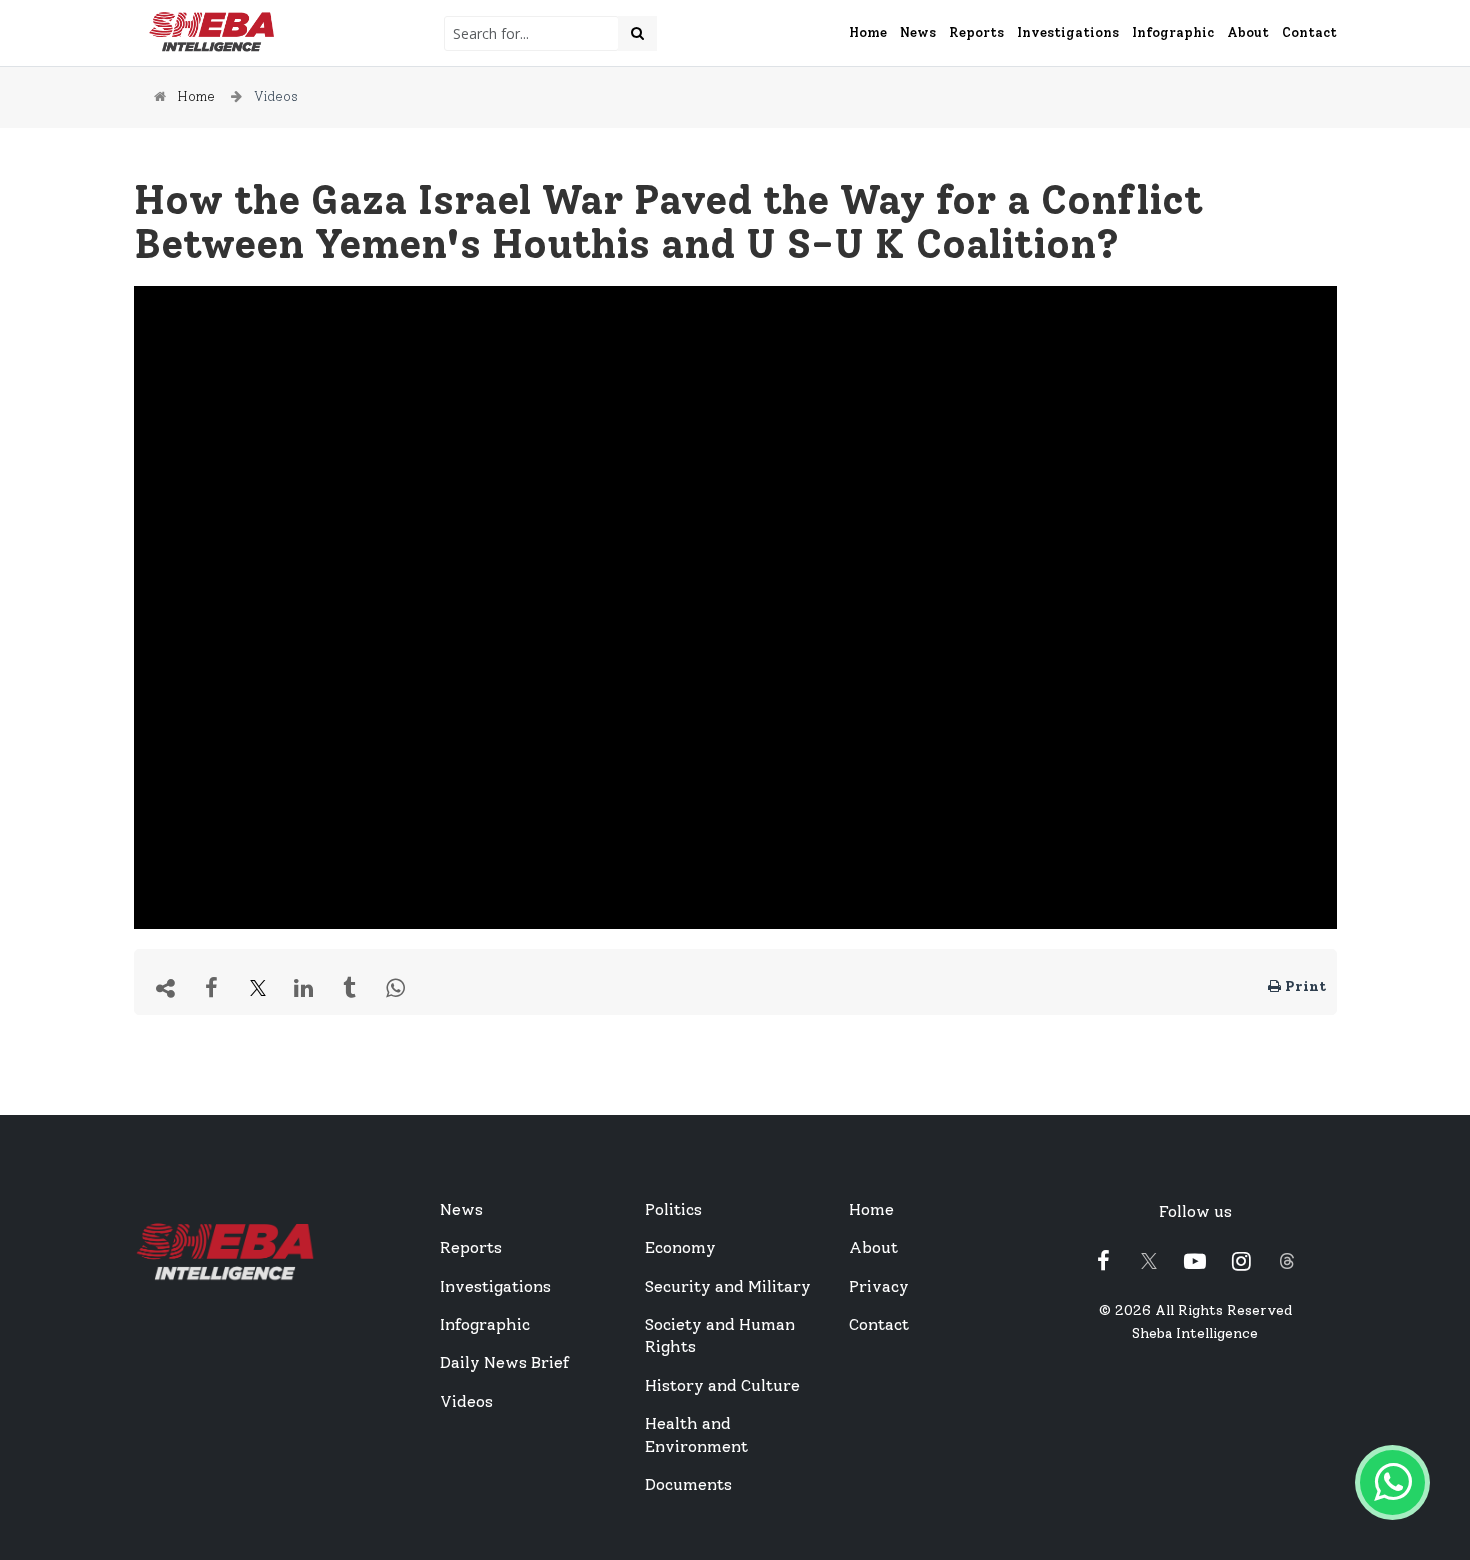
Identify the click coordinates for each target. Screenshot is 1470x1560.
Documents (688, 1484)
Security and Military (728, 1286)
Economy (680, 1247)
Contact (1309, 32)
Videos (276, 96)
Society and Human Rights (720, 1335)
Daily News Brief (504, 1362)
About (1248, 32)
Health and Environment (696, 1434)
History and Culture (722, 1385)
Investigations (1068, 32)
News (918, 32)
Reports (976, 32)
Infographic (1173, 32)
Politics (673, 1209)
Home (868, 32)
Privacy (879, 1286)
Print (1303, 986)
